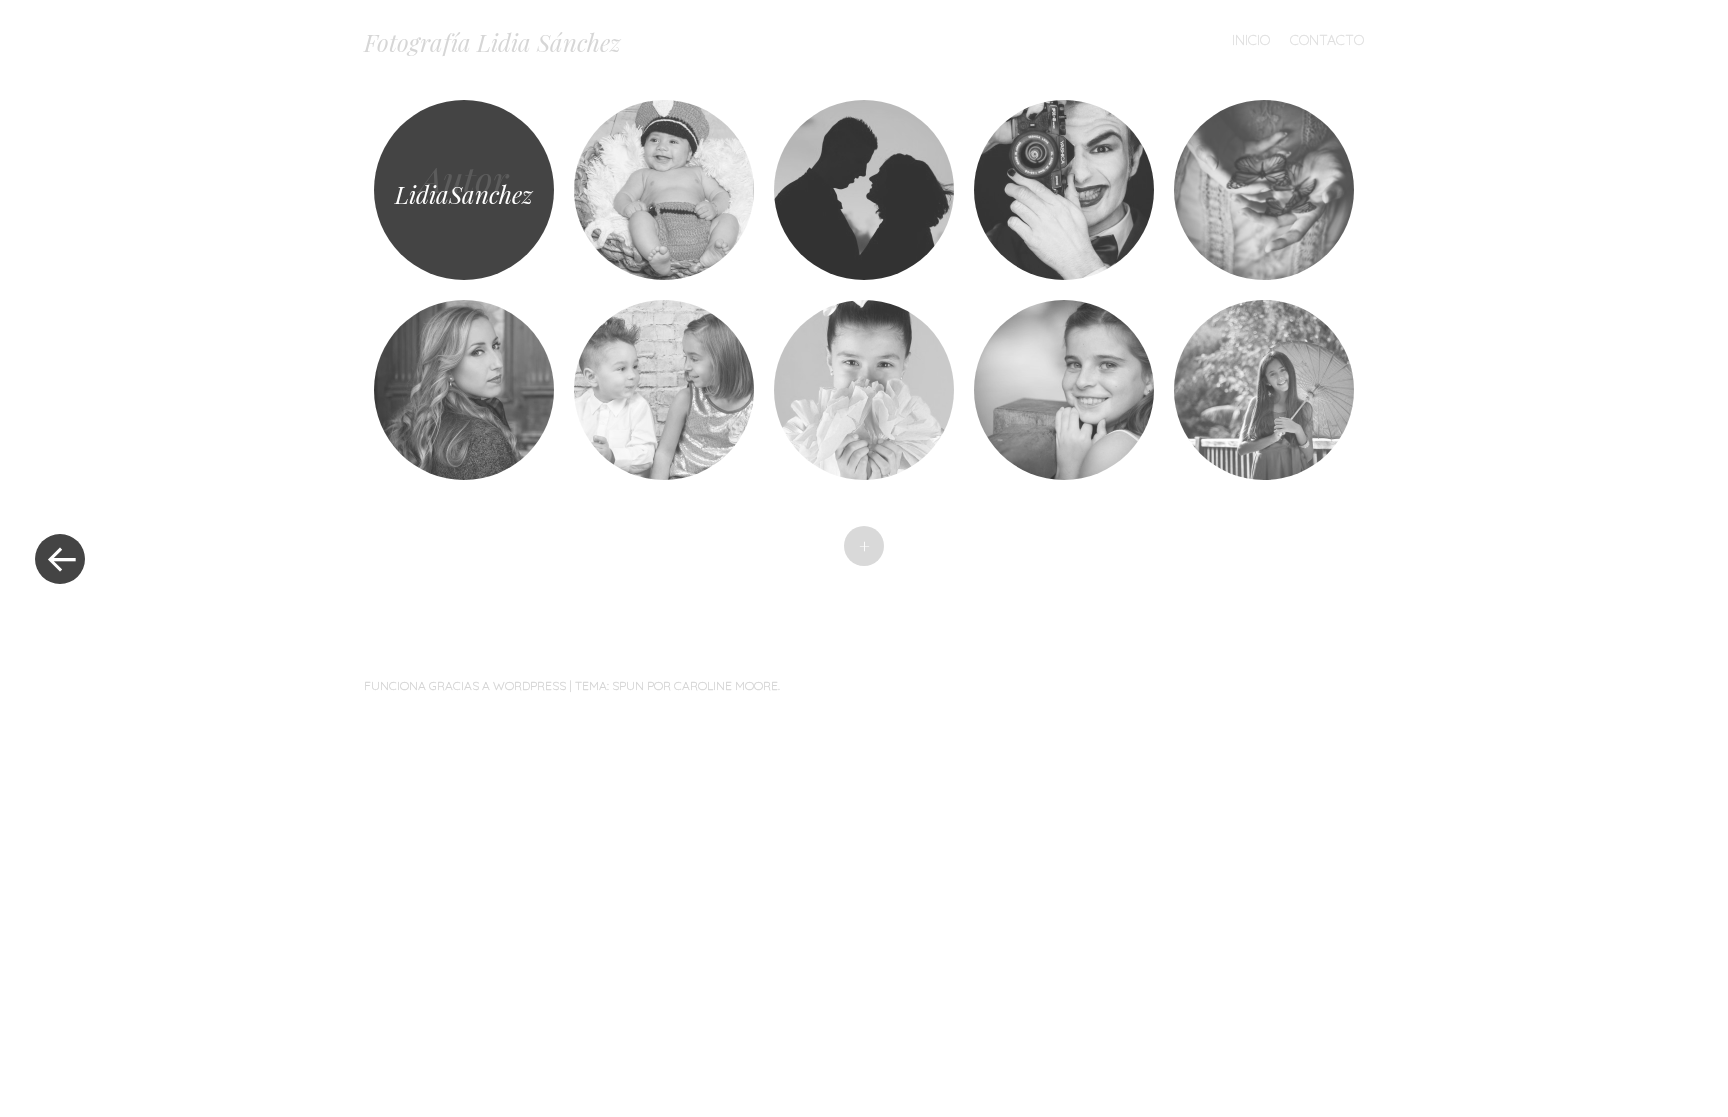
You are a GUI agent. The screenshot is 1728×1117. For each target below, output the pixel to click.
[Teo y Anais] (664, 390)
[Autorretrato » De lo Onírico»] (1264, 190)
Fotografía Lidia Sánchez (492, 42)
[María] (1064, 390)
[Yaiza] (1264, 390)
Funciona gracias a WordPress (465, 685)
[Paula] (864, 390)
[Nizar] (664, 190)
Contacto (1327, 40)
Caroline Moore (726, 685)
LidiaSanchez (464, 194)
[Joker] (1064, 190)
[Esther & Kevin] (864, 190)
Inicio (1251, 40)
